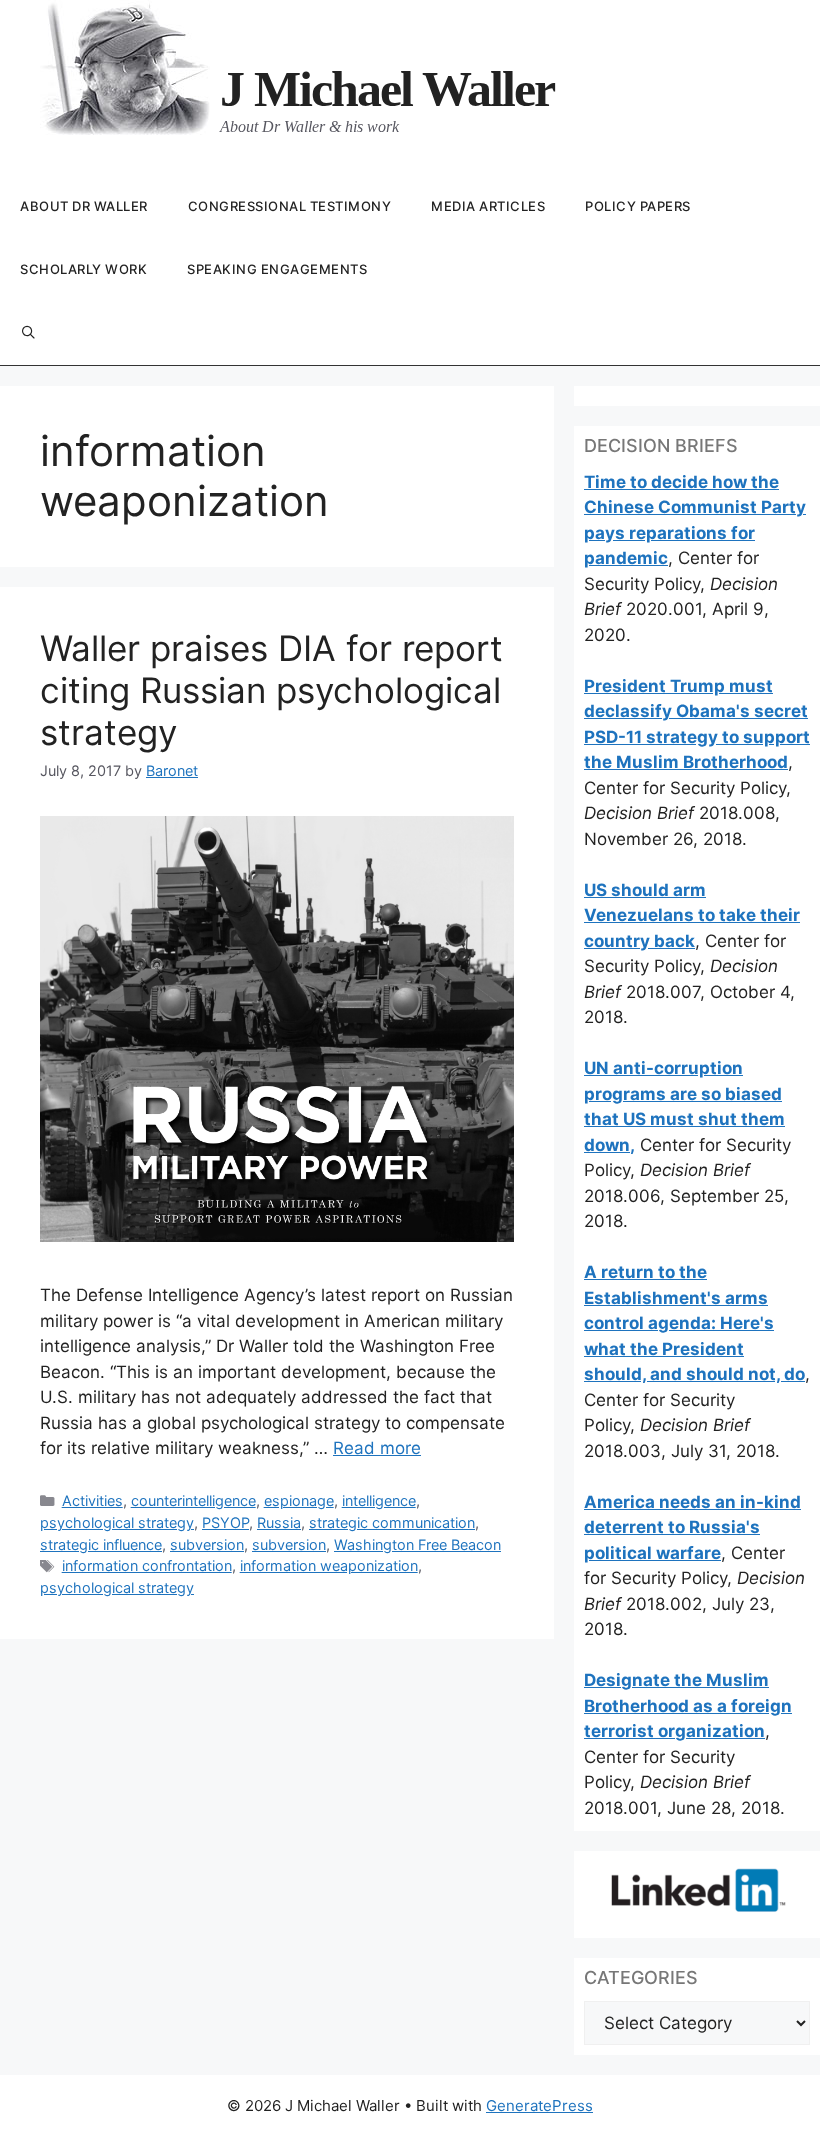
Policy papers (638, 206)
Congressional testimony (290, 206)
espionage (299, 1500)
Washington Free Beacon (417, 1544)
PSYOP (225, 1522)
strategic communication (392, 1522)
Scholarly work (83, 269)
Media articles (488, 206)
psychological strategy (117, 1522)
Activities (92, 1500)
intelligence (379, 1500)
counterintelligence (193, 1500)
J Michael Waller (387, 89)
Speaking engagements (277, 269)
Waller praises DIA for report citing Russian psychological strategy (271, 690)
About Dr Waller (84, 206)
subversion (207, 1544)
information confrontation (147, 1565)
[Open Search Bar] (28, 333)
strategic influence (101, 1544)
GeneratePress (539, 2105)
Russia (279, 1522)
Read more (377, 1448)
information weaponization (329, 1565)
